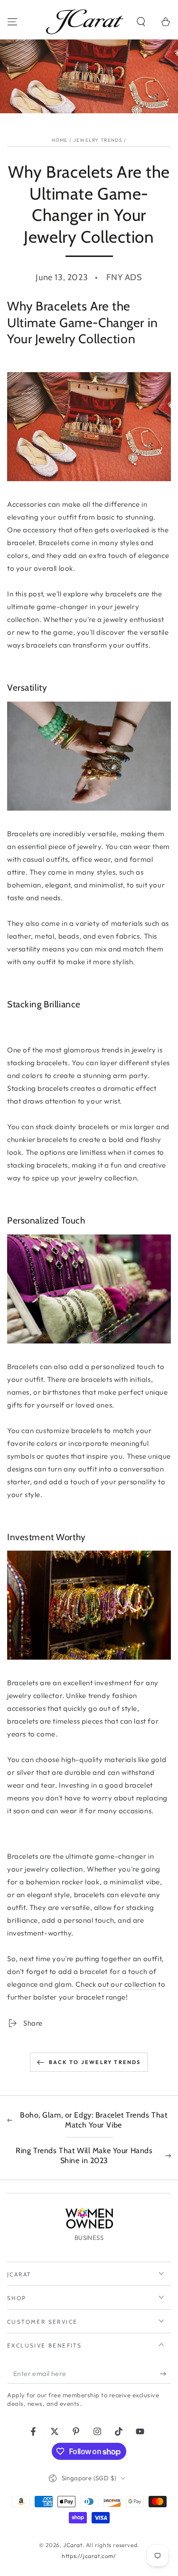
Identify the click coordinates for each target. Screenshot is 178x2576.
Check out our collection (116, 1984)
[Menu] (12, 22)
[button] (141, 22)
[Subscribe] (165, 2374)
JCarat (73, 2545)
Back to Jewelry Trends (95, 2062)
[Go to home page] (85, 22)
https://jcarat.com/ (89, 2556)
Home (60, 140)
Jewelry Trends (98, 140)
